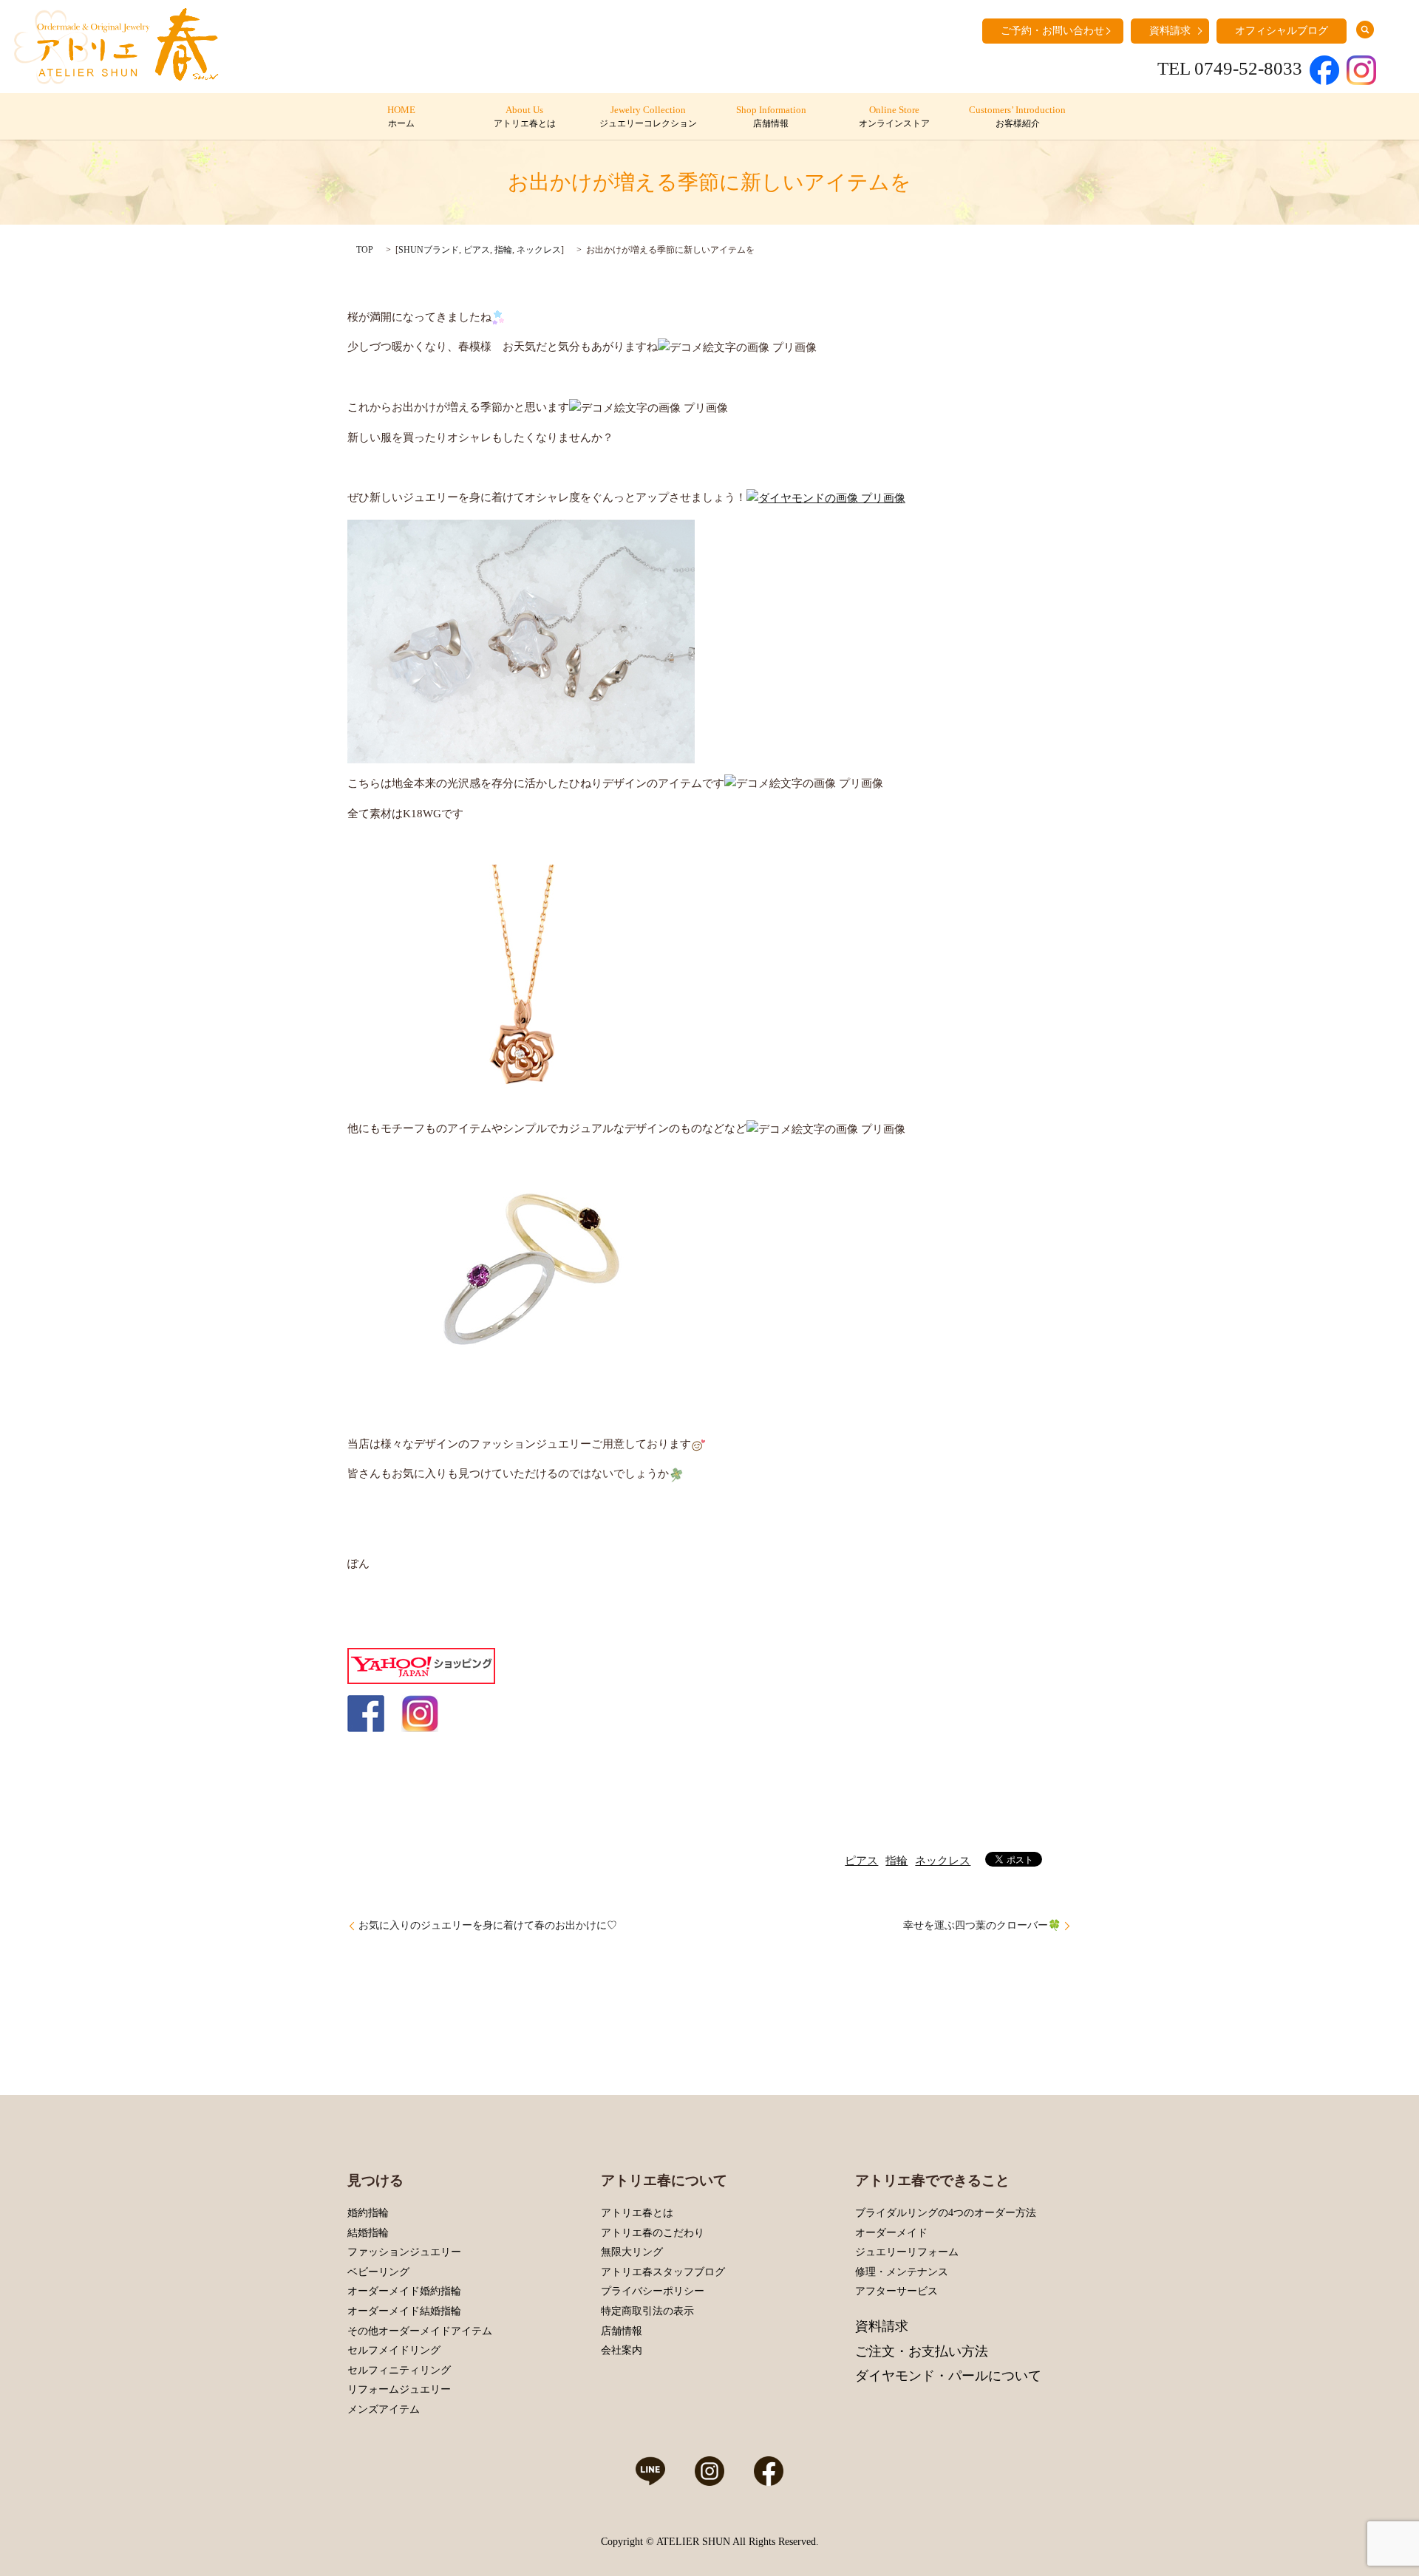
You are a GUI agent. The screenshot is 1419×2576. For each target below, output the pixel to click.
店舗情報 (622, 2331)
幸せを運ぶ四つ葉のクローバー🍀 (982, 1925)
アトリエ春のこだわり (653, 2233)
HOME (401, 117)
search (1365, 30)
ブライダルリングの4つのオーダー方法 (946, 2213)
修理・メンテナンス (902, 2272)
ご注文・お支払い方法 (922, 2351)
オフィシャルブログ (1282, 31)
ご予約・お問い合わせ (1052, 31)
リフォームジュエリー (399, 2389)
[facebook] (366, 1712)
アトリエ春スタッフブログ (663, 2272)
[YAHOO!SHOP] (421, 1665)
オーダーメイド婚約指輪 (404, 2291)
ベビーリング (378, 2272)
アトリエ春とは (637, 2213)
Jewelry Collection (648, 117)
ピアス (477, 250)
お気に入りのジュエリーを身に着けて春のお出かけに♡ (488, 1925)
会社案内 (622, 2350)
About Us (525, 117)
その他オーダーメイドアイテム (420, 2331)
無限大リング (632, 2252)
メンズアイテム (384, 2409)
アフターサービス (896, 2291)
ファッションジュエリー (404, 2252)
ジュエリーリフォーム (907, 2252)
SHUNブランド (429, 250)
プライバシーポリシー (653, 2291)
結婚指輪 (368, 2233)
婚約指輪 (368, 2213)
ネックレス (539, 250)
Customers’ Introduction (1017, 117)
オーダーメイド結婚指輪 (404, 2311)
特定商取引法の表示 (647, 2311)
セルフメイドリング (394, 2350)
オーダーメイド (891, 2233)
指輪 (503, 250)
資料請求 (1170, 31)
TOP (365, 250)
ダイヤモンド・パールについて (948, 2376)
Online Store (894, 117)
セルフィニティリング (399, 2370)
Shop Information (771, 117)
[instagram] (420, 1712)
